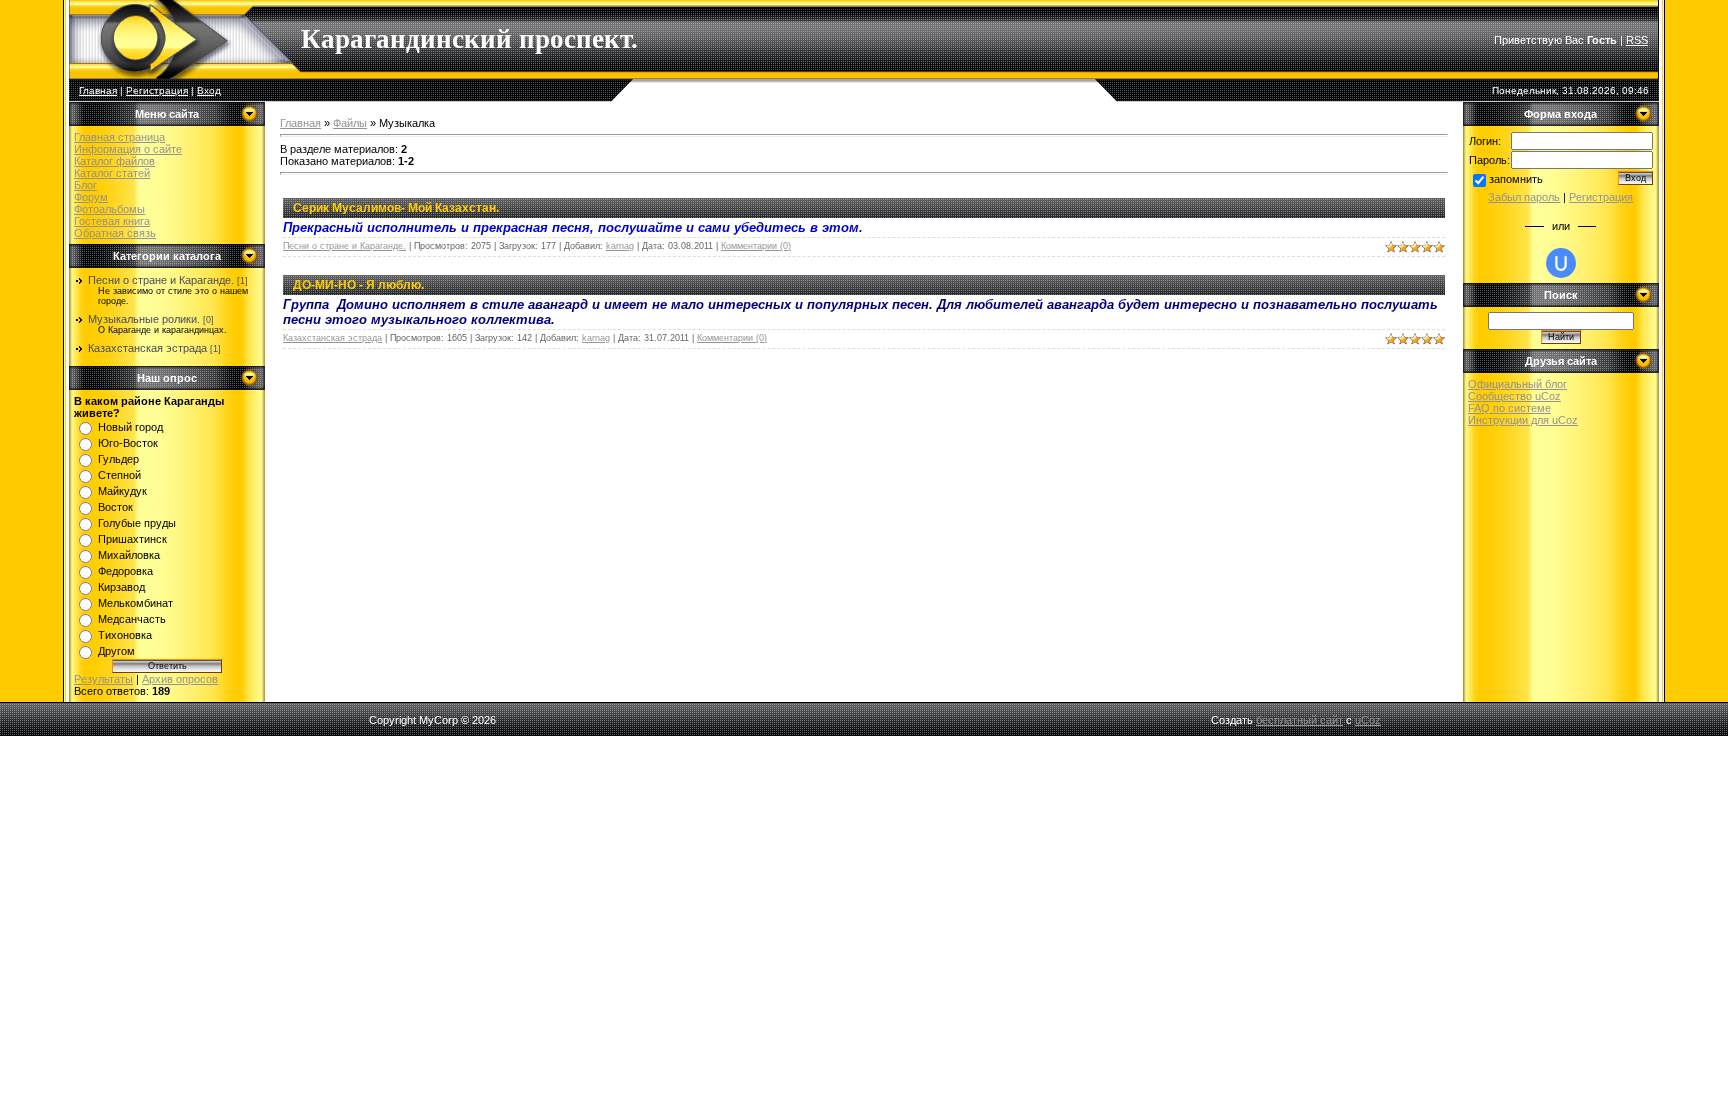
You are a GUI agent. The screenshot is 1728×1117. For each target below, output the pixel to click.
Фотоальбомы (109, 209)
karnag (620, 246)
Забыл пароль (1524, 197)
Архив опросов (180, 679)
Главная (98, 90)
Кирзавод (121, 587)
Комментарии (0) (756, 246)
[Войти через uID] (1561, 263)
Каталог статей (112, 173)
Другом (116, 651)
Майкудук (122, 491)
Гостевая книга (112, 221)
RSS (1637, 40)
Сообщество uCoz (1514, 396)
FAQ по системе (1509, 408)
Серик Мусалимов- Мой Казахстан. (396, 208)
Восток (115, 507)
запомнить (1516, 179)
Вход (209, 90)
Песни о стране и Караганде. (161, 280)
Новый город (130, 427)
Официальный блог (1517, 384)
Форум (91, 197)
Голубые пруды (137, 523)
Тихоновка (125, 635)
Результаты (103, 679)
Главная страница (119, 137)
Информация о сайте (128, 149)
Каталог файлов (114, 161)
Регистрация (157, 90)
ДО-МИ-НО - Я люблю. (358, 285)
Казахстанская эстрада (147, 348)
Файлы (350, 123)
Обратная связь (115, 233)
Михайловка (129, 555)
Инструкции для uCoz (1523, 420)
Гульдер (118, 459)
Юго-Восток (128, 443)
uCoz (1368, 720)
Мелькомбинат (135, 603)
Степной (119, 475)
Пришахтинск (132, 539)
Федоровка (125, 571)
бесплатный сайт (1299, 720)
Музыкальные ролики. (144, 319)
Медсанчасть (132, 619)
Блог (85, 185)
